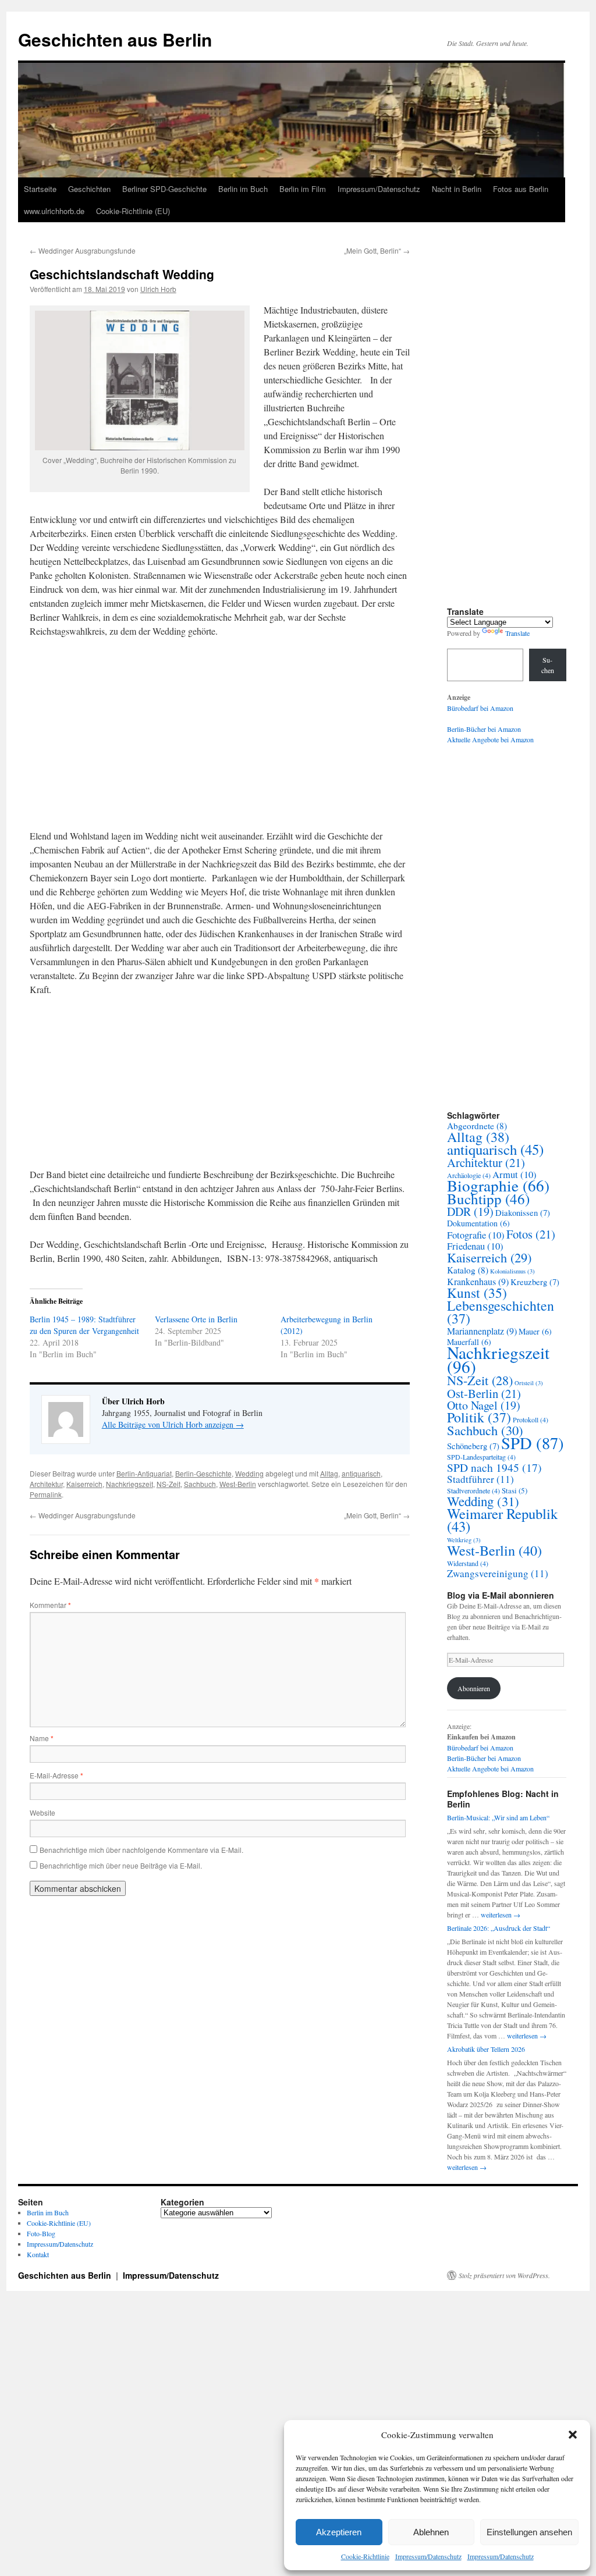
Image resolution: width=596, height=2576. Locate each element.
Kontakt (38, 2254)
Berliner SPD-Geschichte (164, 189)
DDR (470, 1211)
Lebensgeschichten (501, 1312)
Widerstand (468, 1563)
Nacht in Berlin (457, 189)
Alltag (329, 1473)
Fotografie (476, 1235)
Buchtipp (488, 1199)
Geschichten (89, 189)
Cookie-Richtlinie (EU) (133, 211)
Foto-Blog (41, 2233)
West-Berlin (238, 1484)
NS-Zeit (168, 1484)
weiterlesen (501, 1915)
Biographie (498, 1185)
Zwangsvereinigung (498, 1573)
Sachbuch (200, 1484)
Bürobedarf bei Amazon (480, 708)
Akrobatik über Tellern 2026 (486, 2049)
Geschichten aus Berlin (115, 39)
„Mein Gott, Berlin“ (377, 250)
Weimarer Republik (502, 1520)
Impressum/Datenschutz (428, 2556)
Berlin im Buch (243, 189)
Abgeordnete (477, 1126)
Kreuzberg (535, 1282)
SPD (533, 1443)
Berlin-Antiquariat (144, 1473)
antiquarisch (361, 1473)
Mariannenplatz (482, 1331)
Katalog (468, 1270)
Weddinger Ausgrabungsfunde (83, 250)
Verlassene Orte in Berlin (196, 1319)
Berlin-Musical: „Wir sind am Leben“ (498, 1817)
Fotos (531, 1234)
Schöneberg (473, 1446)
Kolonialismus (512, 1271)
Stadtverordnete (473, 1490)
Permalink (46, 1494)
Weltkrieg (464, 1540)
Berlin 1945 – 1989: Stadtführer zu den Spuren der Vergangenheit (84, 1325)
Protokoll (531, 1419)
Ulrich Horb (158, 289)
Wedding (249, 1473)
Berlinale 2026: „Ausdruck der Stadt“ (499, 1928)
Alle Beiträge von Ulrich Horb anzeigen (173, 1424)
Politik (479, 1417)
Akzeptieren (339, 2532)
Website (42, 1812)
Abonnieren (474, 1688)
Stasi (515, 1490)
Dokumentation (478, 1223)
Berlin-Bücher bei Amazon (484, 729)
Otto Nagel (484, 1405)
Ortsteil (529, 1383)
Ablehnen (431, 2532)
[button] (573, 2435)
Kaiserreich (84, 1484)
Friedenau (475, 1246)
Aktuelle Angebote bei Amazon (490, 739)
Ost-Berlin (484, 1393)
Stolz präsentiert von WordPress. (504, 2275)
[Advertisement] (220, 734)
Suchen (548, 665)
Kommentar (50, 1605)
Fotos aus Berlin (521, 189)
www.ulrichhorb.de (54, 211)
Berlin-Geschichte (203, 1473)
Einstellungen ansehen (529, 2532)
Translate (517, 633)
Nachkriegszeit (130, 1484)
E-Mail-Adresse (56, 1775)
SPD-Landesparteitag (481, 1457)
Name (42, 1738)
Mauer (535, 1331)
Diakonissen (523, 1213)
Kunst (477, 1293)
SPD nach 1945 (494, 1467)
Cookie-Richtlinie (365, 2556)
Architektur (46, 1484)
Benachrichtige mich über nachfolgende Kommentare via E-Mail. (141, 1850)
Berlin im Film (303, 189)
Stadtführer (480, 1479)
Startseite (40, 189)
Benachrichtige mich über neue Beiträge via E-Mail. (121, 1865)
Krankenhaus (478, 1282)
